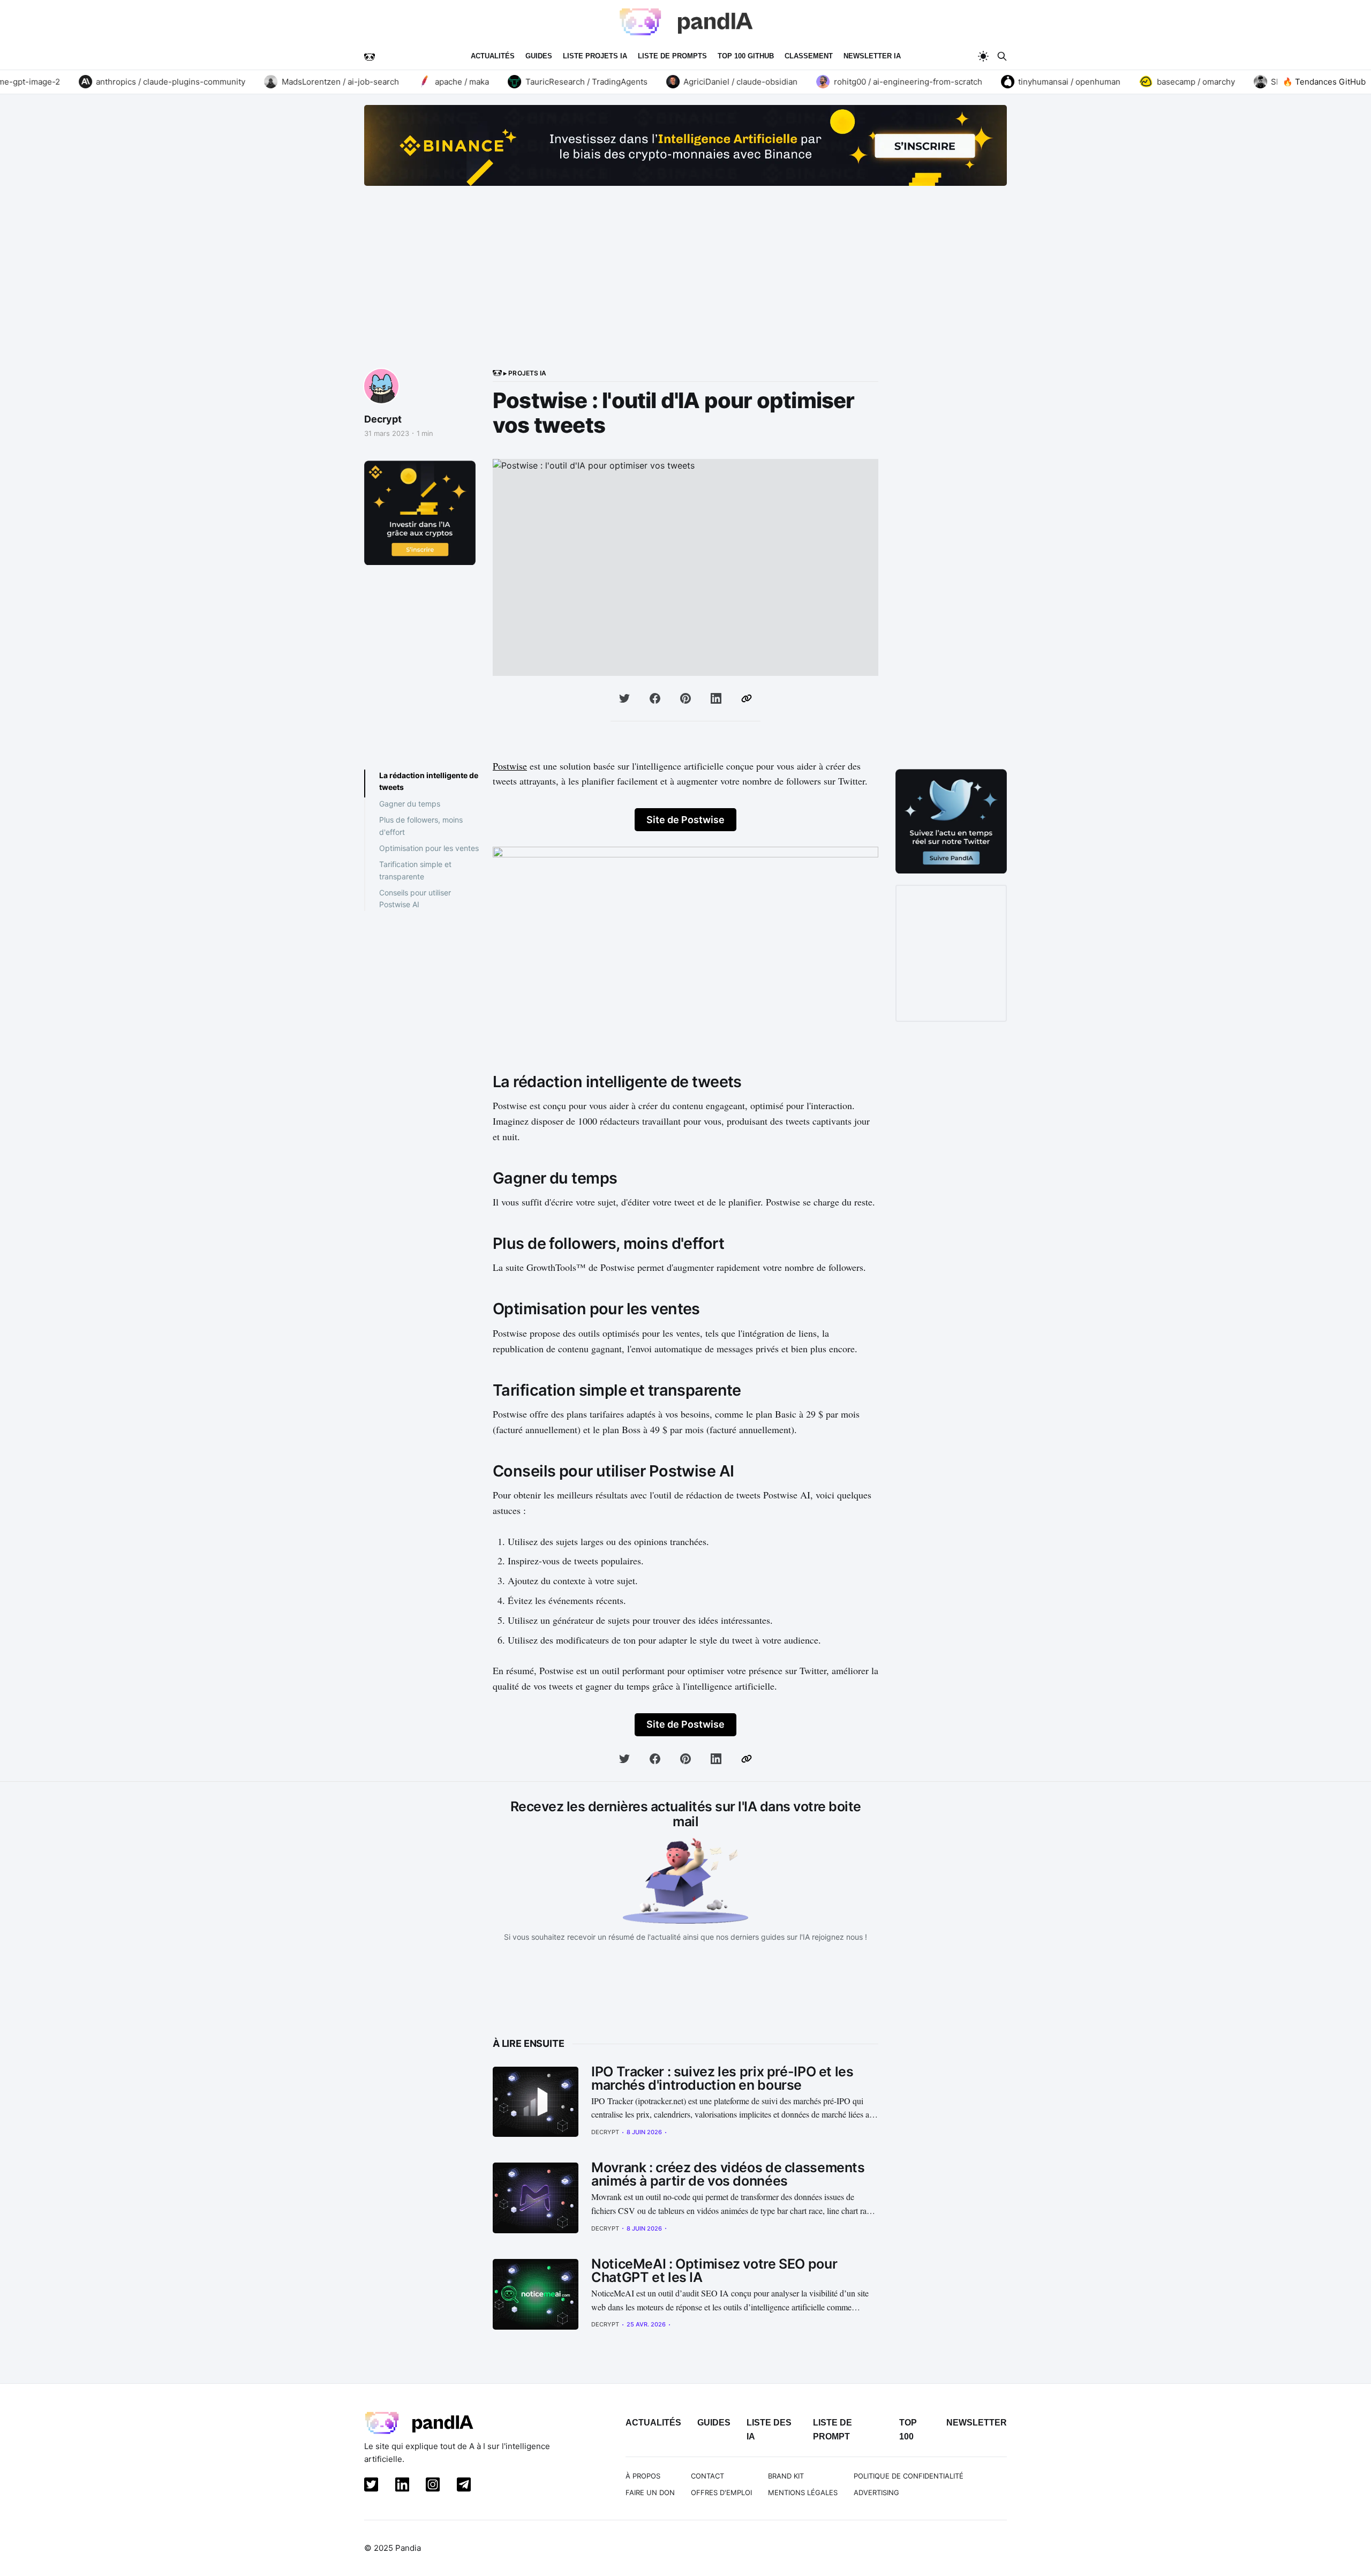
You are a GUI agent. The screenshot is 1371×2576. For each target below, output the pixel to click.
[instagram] (431, 2487)
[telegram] (462, 2487)
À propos (643, 2476)
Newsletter (977, 2423)
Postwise (510, 766)
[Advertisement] (685, 288)
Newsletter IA (872, 56)
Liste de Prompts (672, 56)
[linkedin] (400, 2487)
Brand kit (786, 2476)
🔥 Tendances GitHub (1324, 82)
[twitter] (369, 2487)
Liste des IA (769, 2430)
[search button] (1002, 56)
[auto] (983, 56)
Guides (539, 56)
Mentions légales (803, 2492)
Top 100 (908, 2430)
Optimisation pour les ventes (429, 848)
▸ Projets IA (524, 373)
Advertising (876, 2492)
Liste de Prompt (833, 2430)
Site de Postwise (685, 820)
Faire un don (650, 2492)
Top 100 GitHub (746, 56)
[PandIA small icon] (370, 56)
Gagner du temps (410, 803)
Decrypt (383, 419)
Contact (707, 2476)
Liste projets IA (595, 56)
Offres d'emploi (721, 2492)
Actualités (493, 56)
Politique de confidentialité (909, 2476)
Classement (809, 56)
